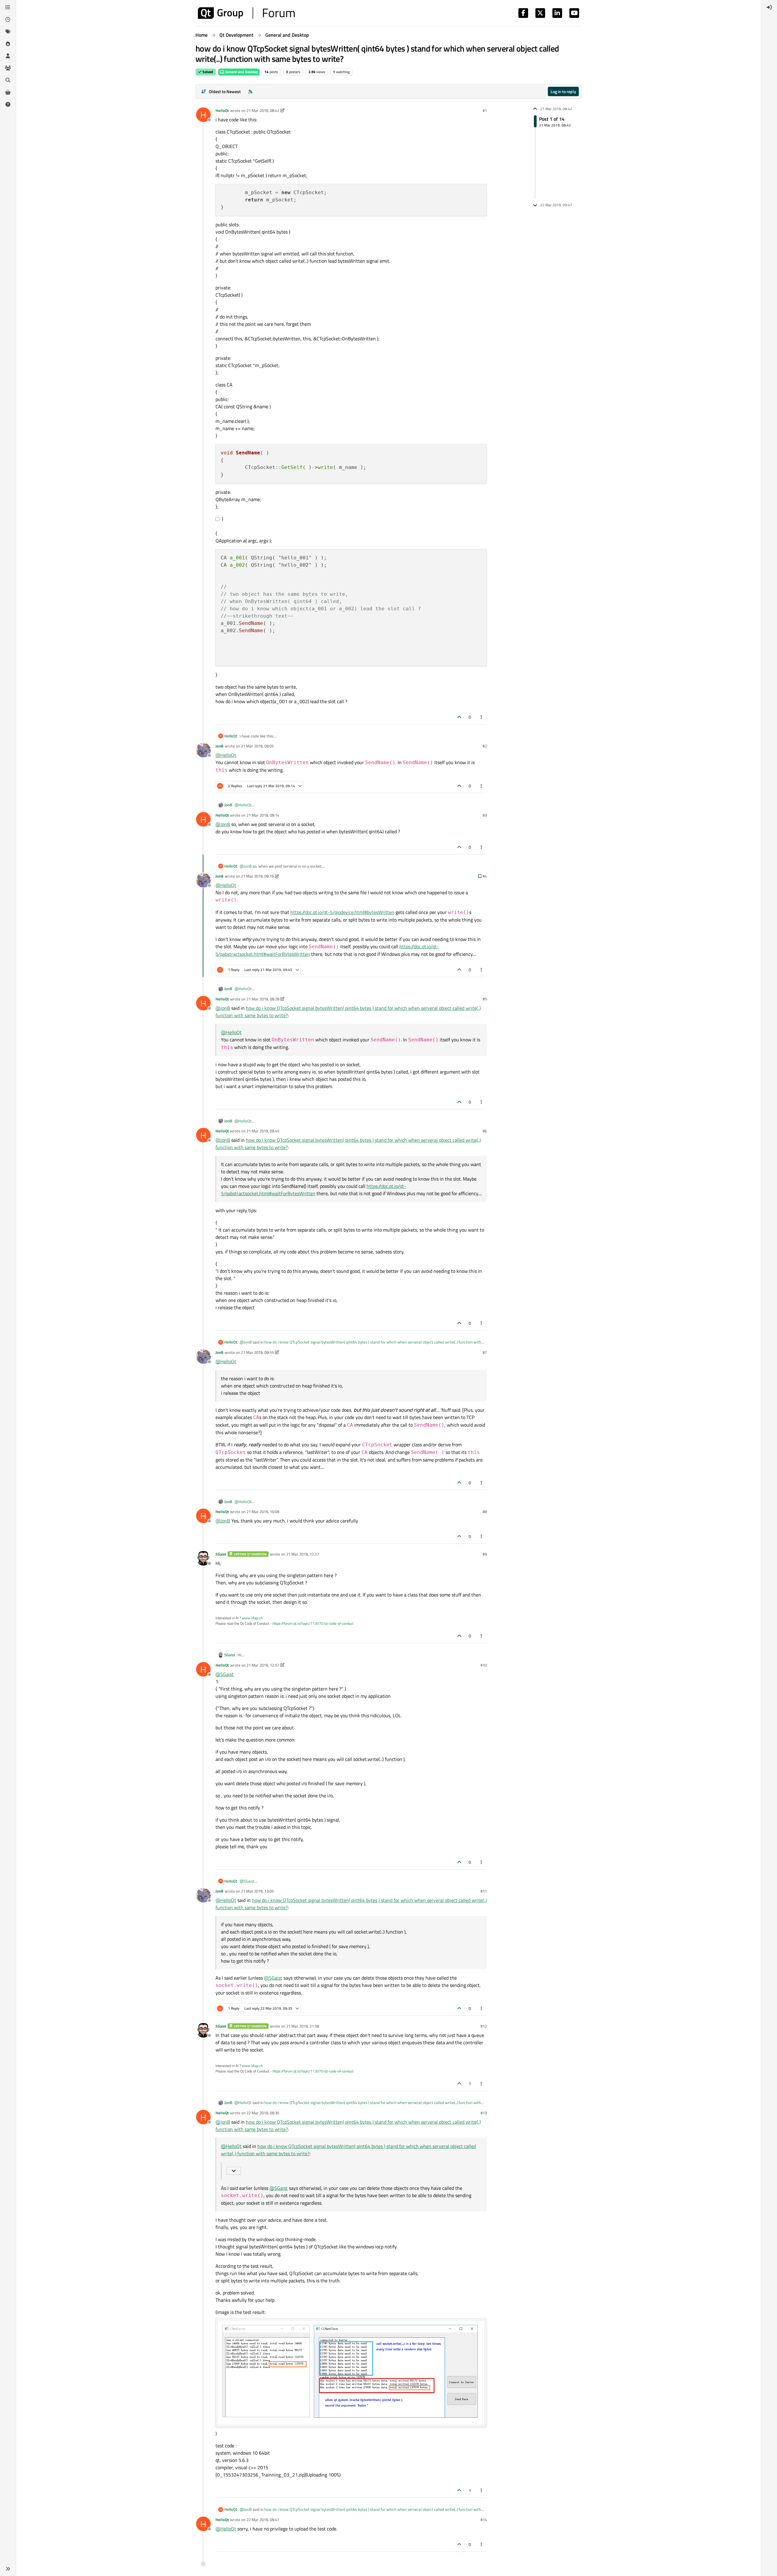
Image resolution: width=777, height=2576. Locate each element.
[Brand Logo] (246, 13)
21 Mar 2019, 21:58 (303, 2026)
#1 (485, 110)
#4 (485, 876)
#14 (484, 2520)
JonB (219, 746)
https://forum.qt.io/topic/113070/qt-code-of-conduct (313, 1623)
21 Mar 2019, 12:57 (263, 1665)
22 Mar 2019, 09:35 (263, 2113)
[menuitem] (769, 7)
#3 (485, 815)
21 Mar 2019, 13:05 (257, 1891)
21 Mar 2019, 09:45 (263, 1131)
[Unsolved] (8, 104)
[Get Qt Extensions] (8, 92)
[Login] (769, 7)
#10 (484, 1665)
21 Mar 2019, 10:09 (263, 1512)
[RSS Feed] (250, 91)
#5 (485, 999)
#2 (485, 746)
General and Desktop (241, 72)
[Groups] (8, 68)
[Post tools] (482, 717)
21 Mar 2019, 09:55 (257, 1352)
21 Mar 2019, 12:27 (303, 1554)
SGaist (221, 1554)
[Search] (8, 80)
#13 (484, 2113)
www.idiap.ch (252, 1618)
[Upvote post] (459, 717)
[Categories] (8, 7)
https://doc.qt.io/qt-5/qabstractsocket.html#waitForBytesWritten (314, 1190)
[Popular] (8, 44)
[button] (8, 2569)
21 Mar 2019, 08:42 (263, 110)
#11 (484, 1891)
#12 (484, 2026)
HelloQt (222, 110)
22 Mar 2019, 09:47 (263, 2520)
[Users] (8, 56)
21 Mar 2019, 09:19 (257, 876)
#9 (485, 1554)
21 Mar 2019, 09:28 (263, 999)
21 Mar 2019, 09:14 (263, 815)
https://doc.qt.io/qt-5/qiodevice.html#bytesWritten (342, 912)
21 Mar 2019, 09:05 (257, 746)
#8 (485, 1512)
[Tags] (8, 32)
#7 (485, 1352)
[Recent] (8, 19)
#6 (485, 1131)
